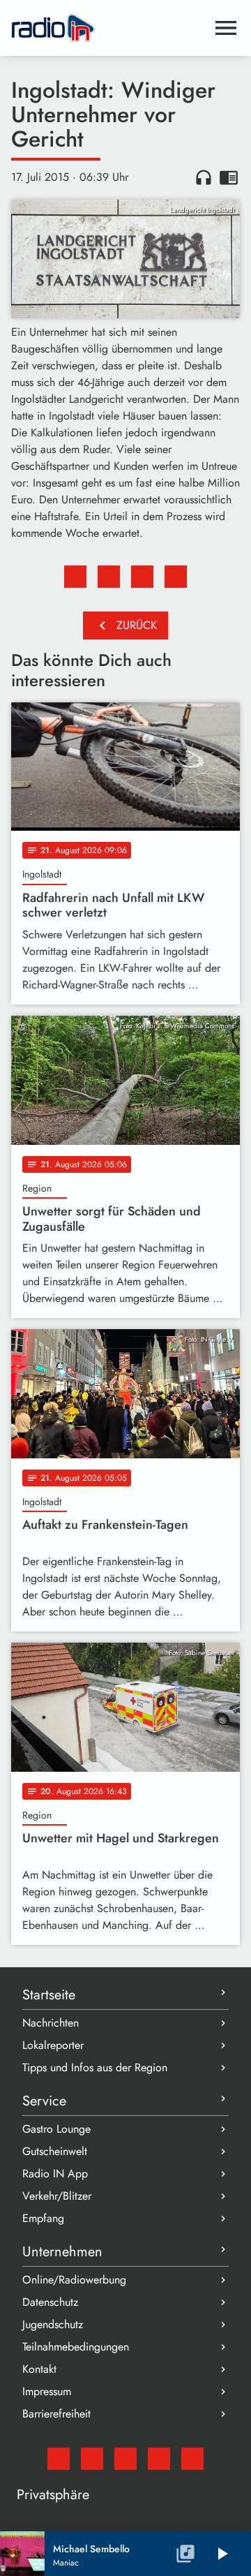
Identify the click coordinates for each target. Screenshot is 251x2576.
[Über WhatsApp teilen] (142, 577)
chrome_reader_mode (229, 177)
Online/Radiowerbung (74, 2280)
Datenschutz (50, 2302)
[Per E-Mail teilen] (176, 577)
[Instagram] (125, 2459)
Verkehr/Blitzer (57, 2196)
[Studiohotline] (192, 2459)
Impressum (47, 2391)
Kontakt (39, 2369)
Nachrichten (51, 2023)
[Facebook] (92, 2459)
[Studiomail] (59, 2459)
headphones (204, 177)
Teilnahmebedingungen (76, 2347)
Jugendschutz (53, 2324)
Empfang (43, 2218)
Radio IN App (55, 2174)
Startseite (49, 1995)
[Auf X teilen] (109, 577)
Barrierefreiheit (56, 2414)
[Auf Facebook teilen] (75, 577)
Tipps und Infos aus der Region (95, 2067)
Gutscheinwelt (55, 2151)
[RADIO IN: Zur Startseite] (109, 28)
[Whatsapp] (159, 2459)
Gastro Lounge (56, 2129)
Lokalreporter (53, 2045)
